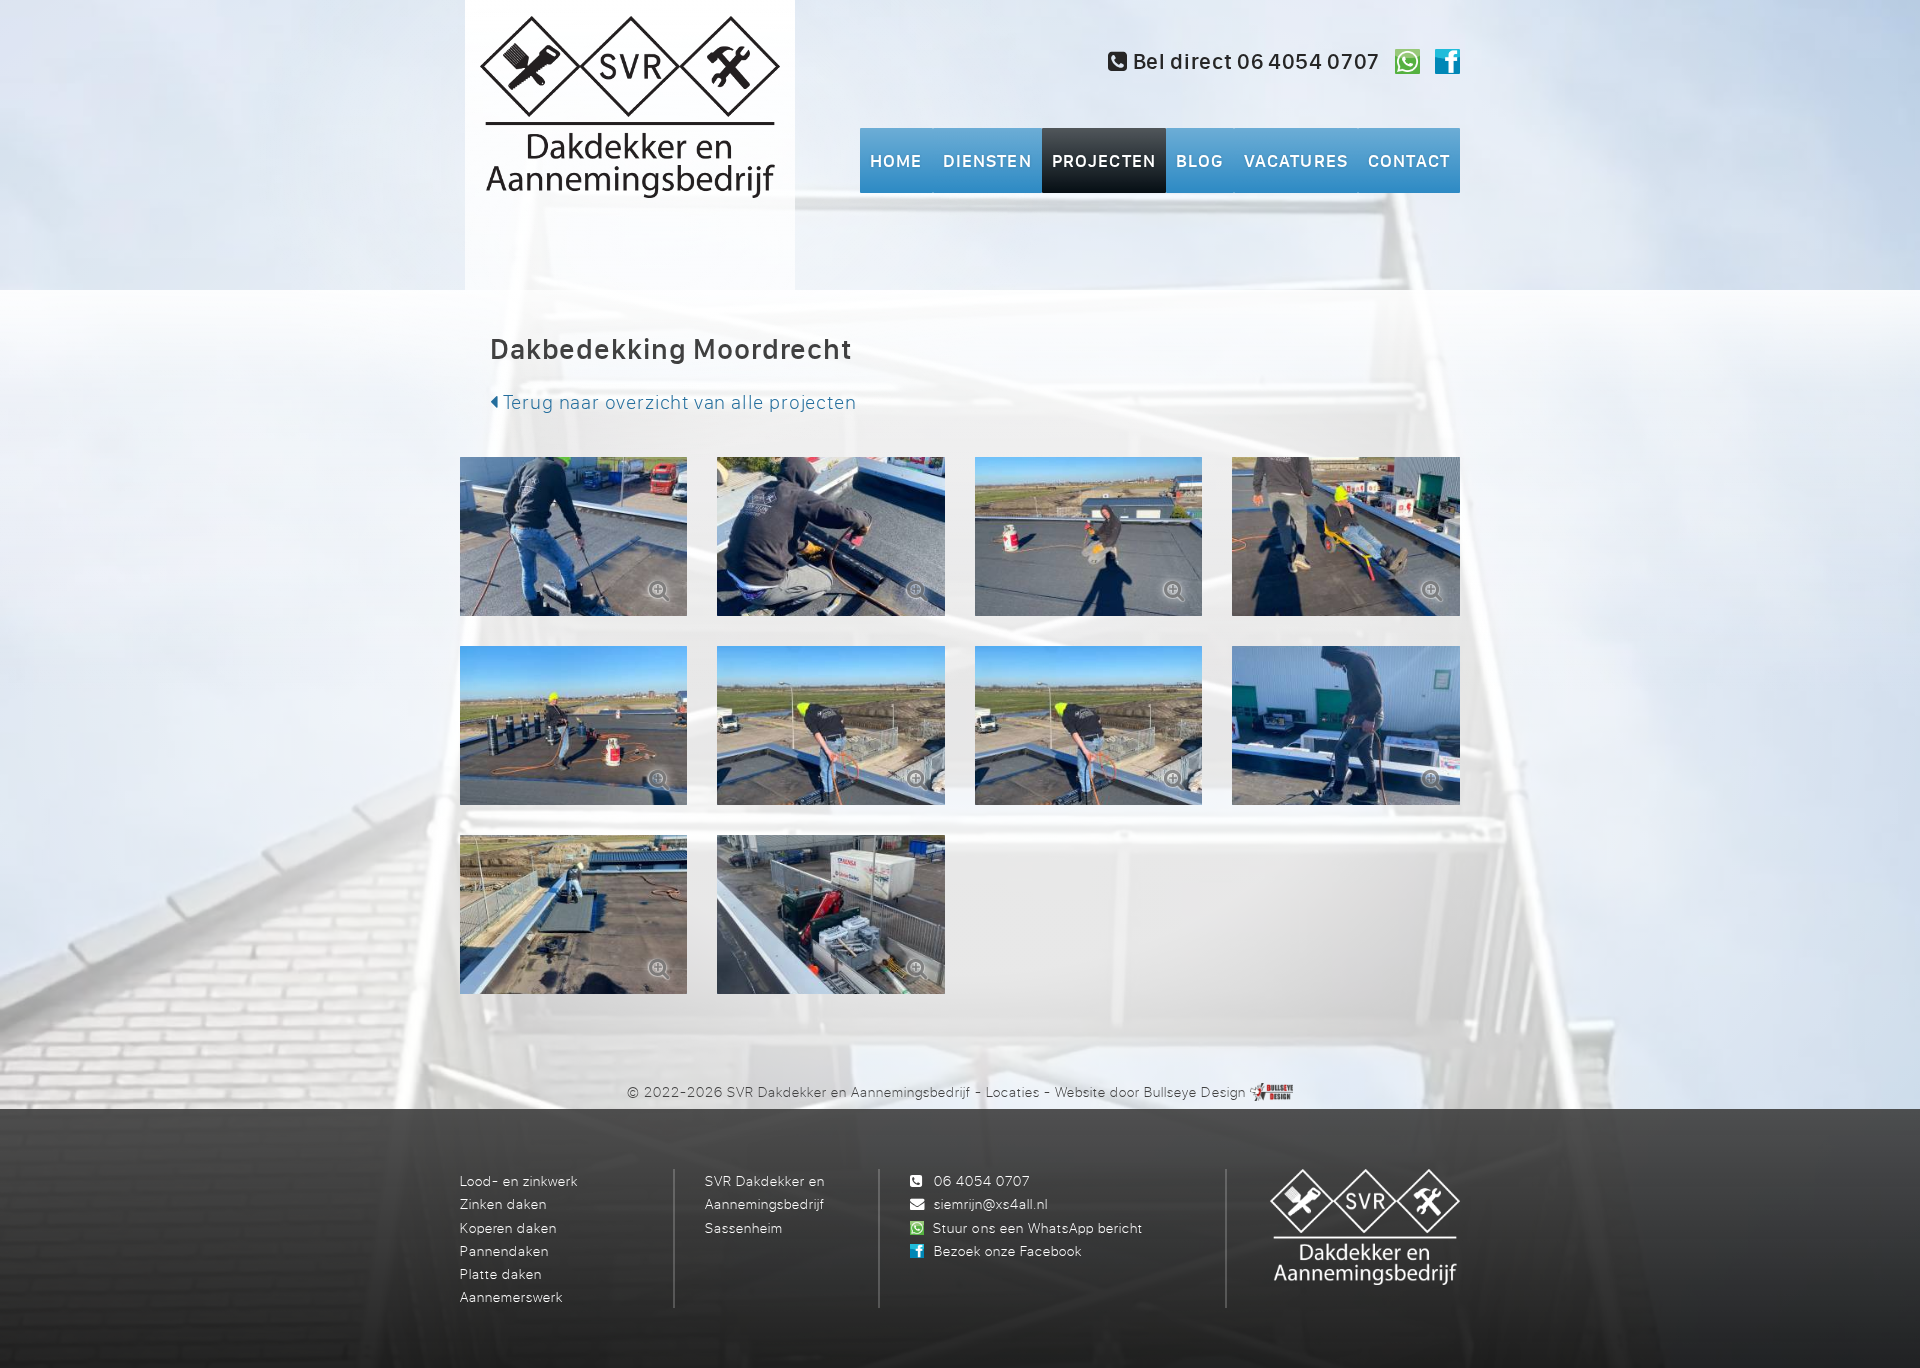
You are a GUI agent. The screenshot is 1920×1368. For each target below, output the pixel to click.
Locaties (1013, 1091)
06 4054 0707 (982, 1180)
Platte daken (501, 1273)
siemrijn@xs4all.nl (991, 1203)
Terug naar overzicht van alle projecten (677, 401)
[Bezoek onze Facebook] (1447, 61)
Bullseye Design (1194, 1091)
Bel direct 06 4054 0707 (1254, 61)
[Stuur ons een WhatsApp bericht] (1407, 61)
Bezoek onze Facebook (1008, 1250)
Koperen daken (508, 1227)
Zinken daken (503, 1203)
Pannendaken (504, 1250)
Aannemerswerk (511, 1296)
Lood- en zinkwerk (519, 1180)
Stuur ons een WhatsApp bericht (1037, 1227)
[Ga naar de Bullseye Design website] (1272, 1091)
